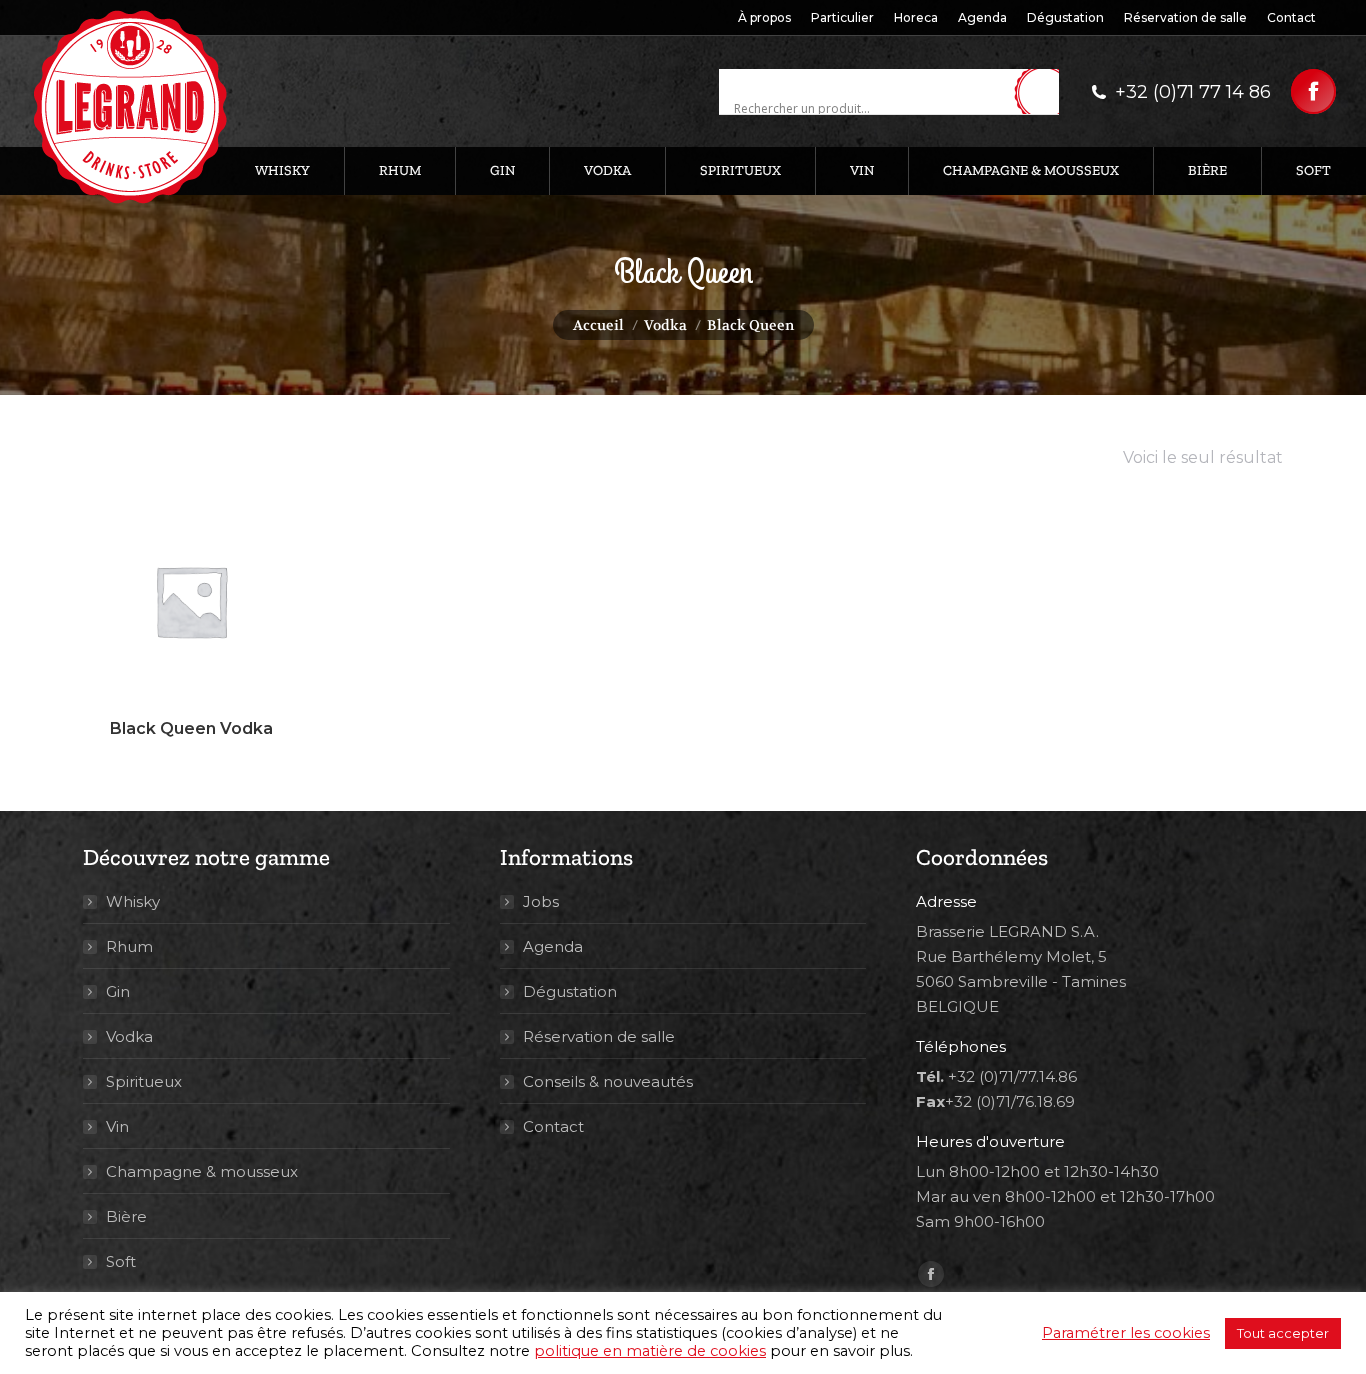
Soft (121, 1261)
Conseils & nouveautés (608, 1081)
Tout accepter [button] (1283, 1333)
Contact (553, 1126)
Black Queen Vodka (191, 728)
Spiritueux (144, 1081)
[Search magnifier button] (1044, 93)
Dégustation (570, 991)
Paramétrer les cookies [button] (1126, 1333)
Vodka (129, 1036)
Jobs (541, 901)
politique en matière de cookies (650, 1351)
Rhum (129, 946)
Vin (117, 1126)
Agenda (553, 946)
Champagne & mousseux (202, 1171)
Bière (126, 1216)
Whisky (133, 901)
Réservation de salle (599, 1036)
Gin (118, 991)
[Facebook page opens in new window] (1313, 91)
